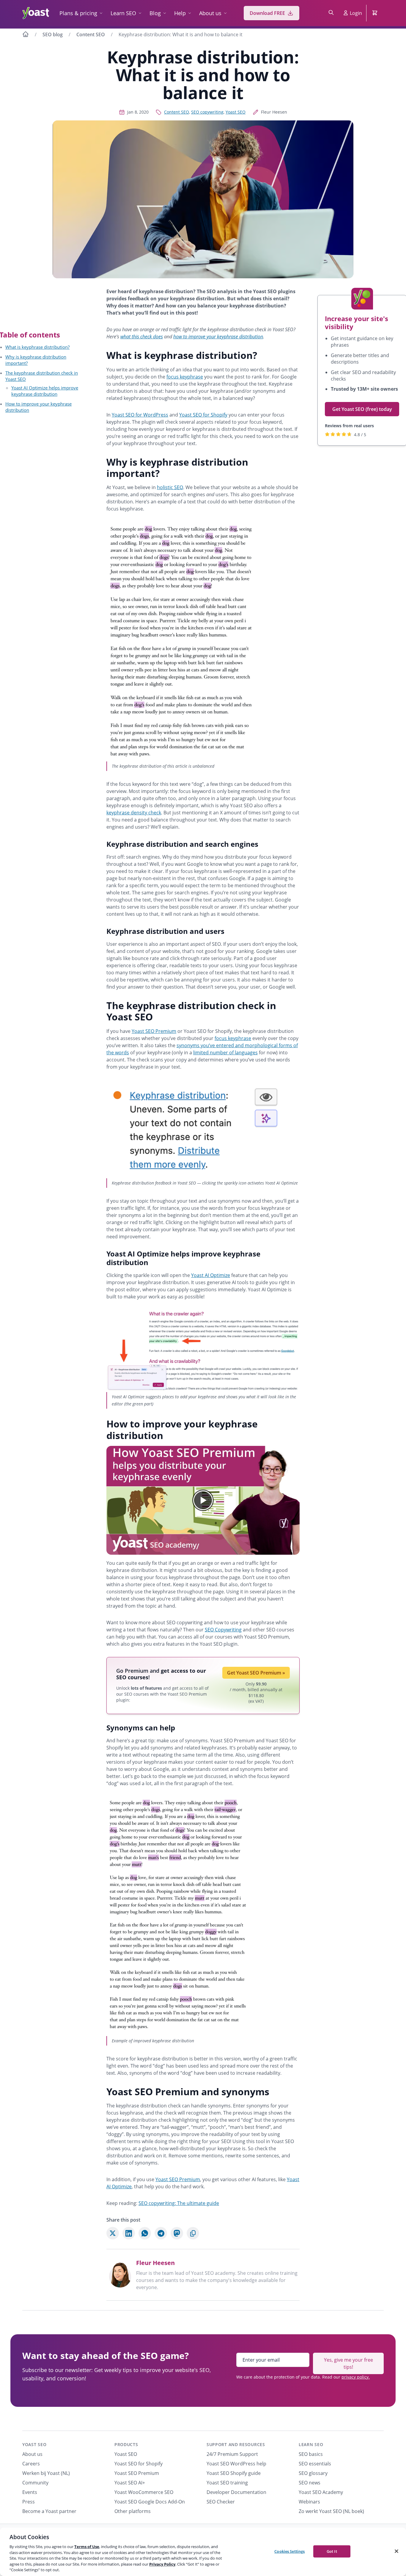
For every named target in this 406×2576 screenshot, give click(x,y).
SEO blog (53, 34)
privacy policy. (356, 2377)
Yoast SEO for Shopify (203, 415)
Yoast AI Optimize (211, 1275)
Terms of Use (87, 2547)
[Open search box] (331, 13)
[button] (203, 1500)
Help (180, 13)
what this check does (142, 337)
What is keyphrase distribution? (37, 347)
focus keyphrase (185, 377)
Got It (332, 2551)
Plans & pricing (78, 13)
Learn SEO (123, 13)
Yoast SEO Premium (154, 1031)
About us (210, 13)
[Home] (26, 35)
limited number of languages (225, 1053)
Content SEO (91, 34)
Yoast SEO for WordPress (140, 415)
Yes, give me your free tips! (348, 2363)
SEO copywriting (207, 112)
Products (126, 2444)
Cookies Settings (289, 2551)
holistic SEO (170, 487)
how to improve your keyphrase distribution (218, 337)
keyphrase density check (134, 813)
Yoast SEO (236, 112)
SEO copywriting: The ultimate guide (179, 2203)
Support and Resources (236, 2444)
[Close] (396, 2551)
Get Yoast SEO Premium (256, 1673)
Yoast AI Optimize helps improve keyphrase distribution (45, 391)
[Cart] (375, 13)
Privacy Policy (162, 2564)
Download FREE (267, 13)
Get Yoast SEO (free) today (362, 409)
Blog (155, 13)
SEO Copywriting (223, 1630)
